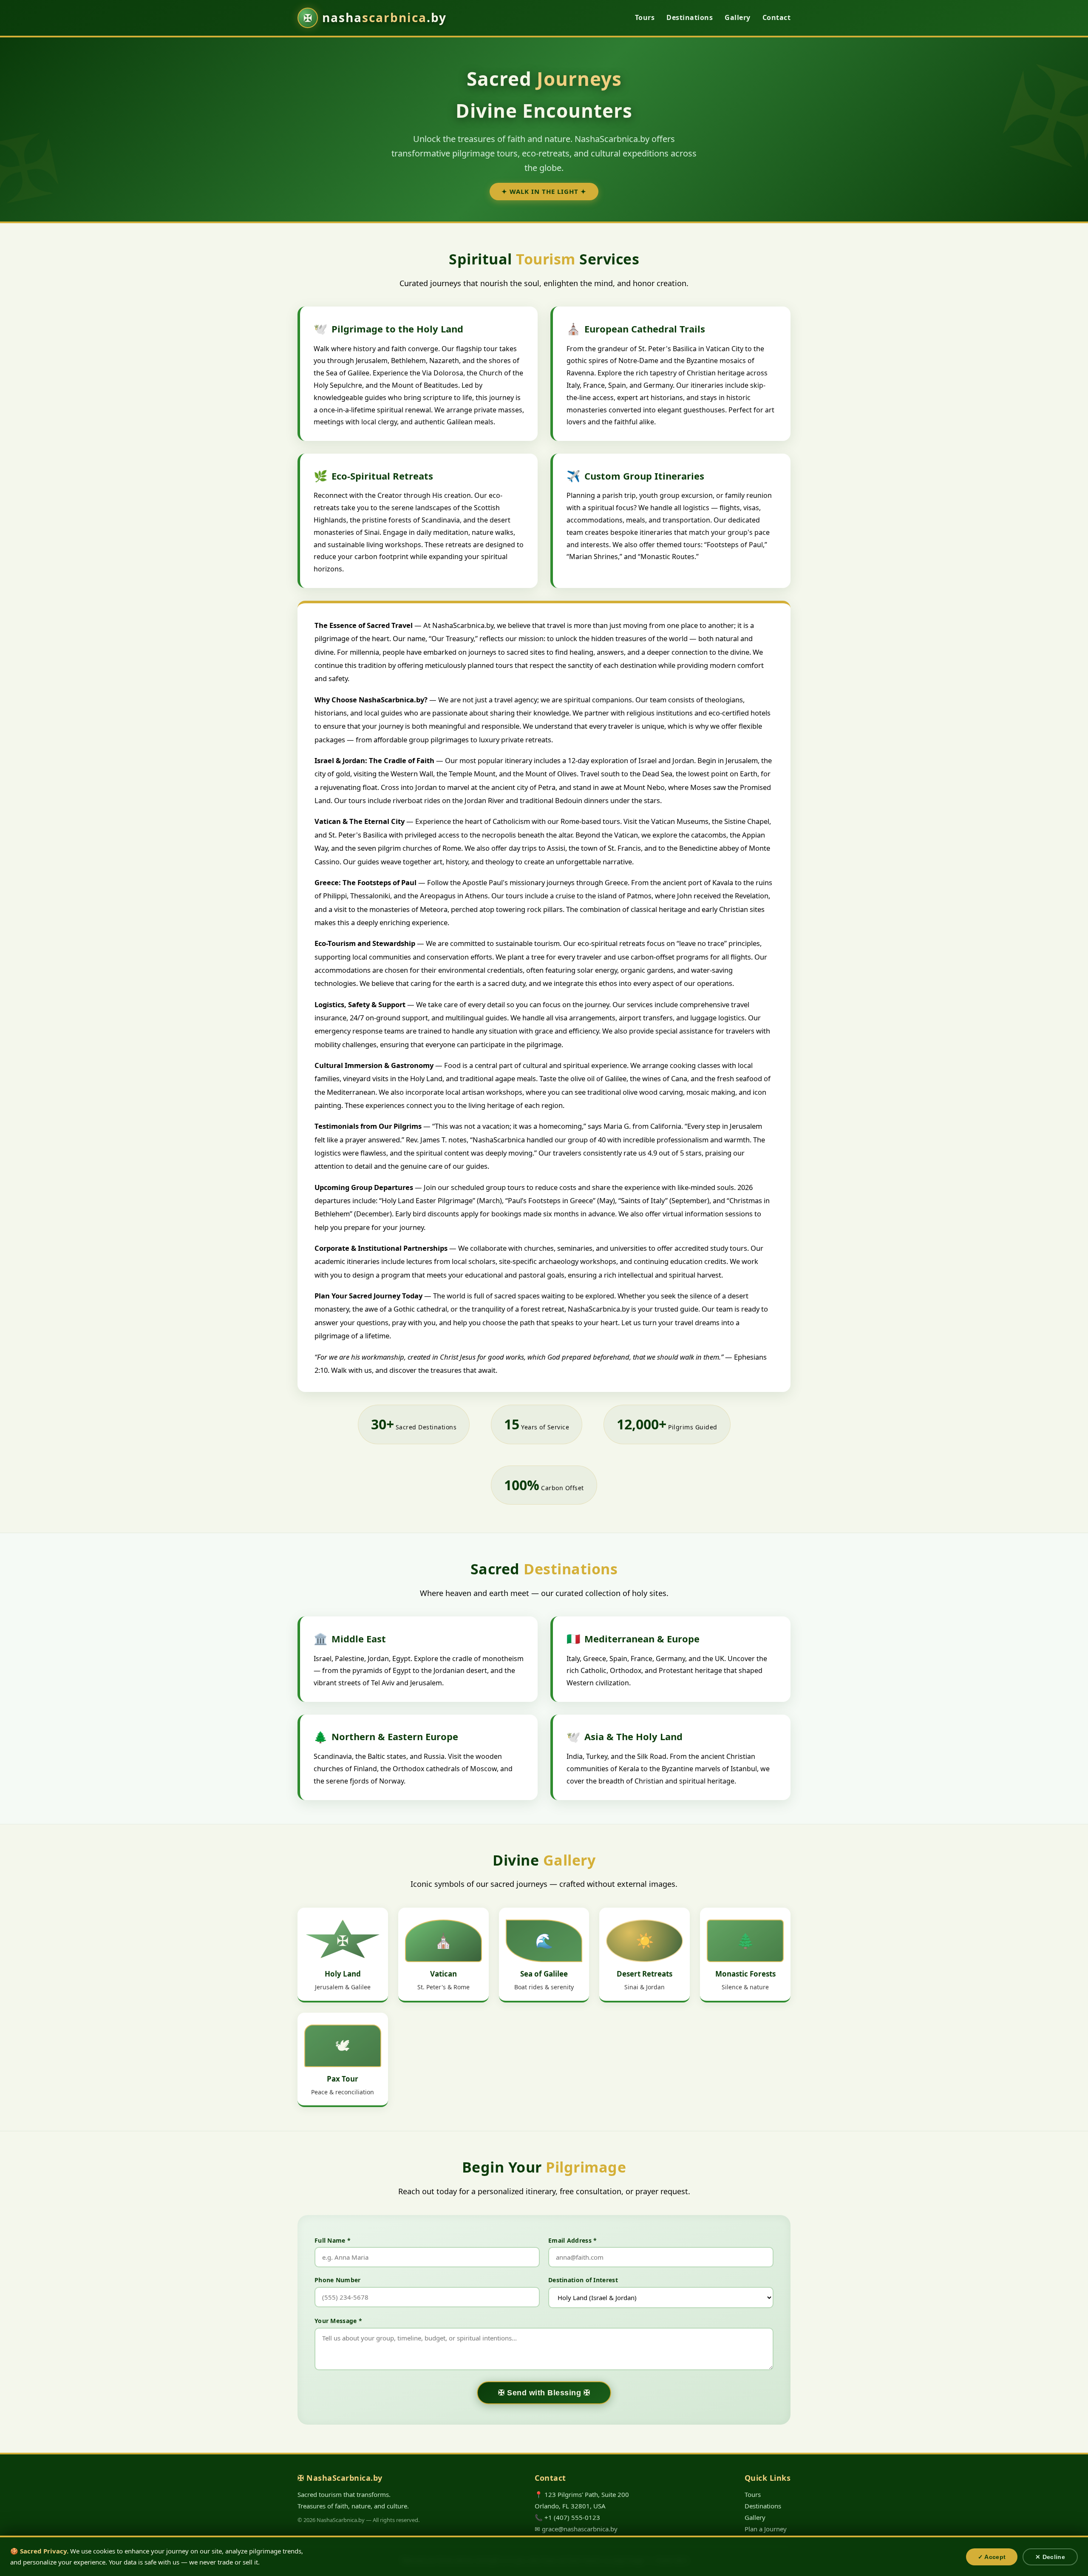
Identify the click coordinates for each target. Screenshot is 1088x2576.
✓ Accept (992, 2557)
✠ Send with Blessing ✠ (544, 2393)
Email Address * (573, 2240)
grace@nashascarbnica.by (580, 2529)
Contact (777, 17)
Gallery (738, 17)
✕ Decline (1050, 2557)
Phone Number (338, 2280)
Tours (645, 17)
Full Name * (333, 2240)
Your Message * (338, 2321)
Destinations (690, 17)
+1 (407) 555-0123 (572, 2517)
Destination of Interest (583, 2280)
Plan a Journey (766, 2529)
